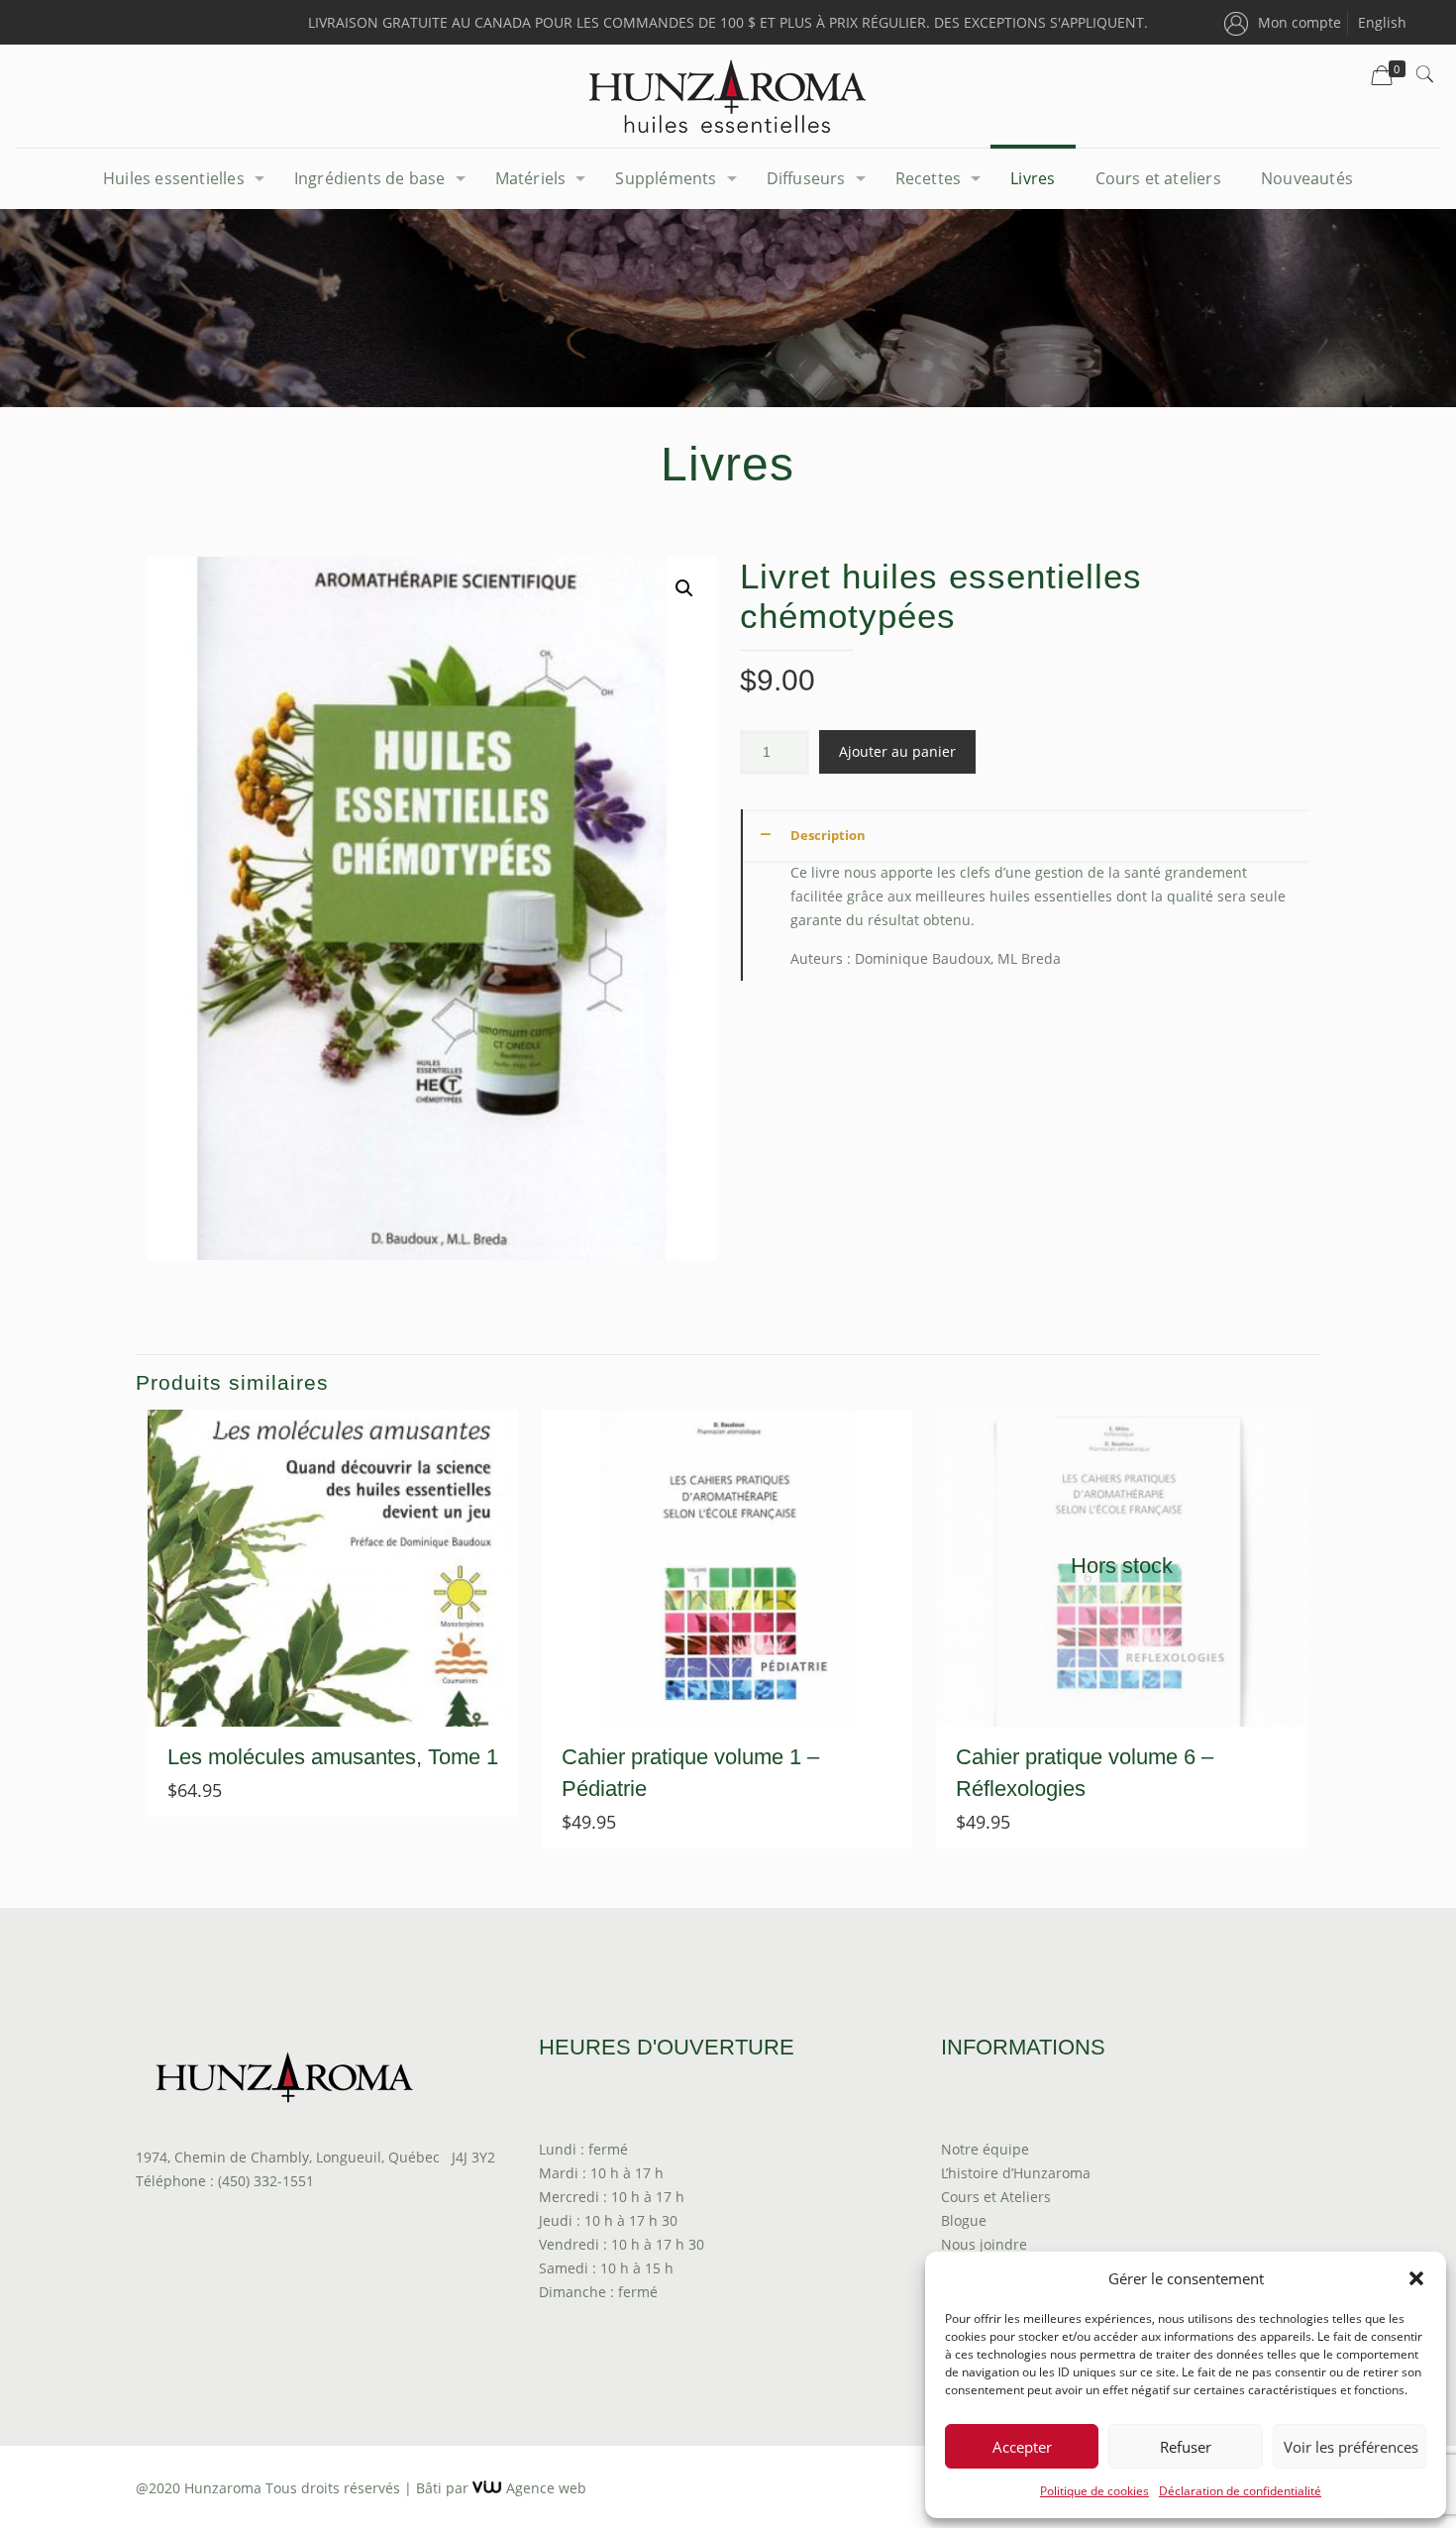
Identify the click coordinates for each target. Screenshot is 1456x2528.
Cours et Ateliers (996, 2197)
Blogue (964, 2220)
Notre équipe (985, 2149)
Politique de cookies (1094, 2491)
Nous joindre (984, 2244)
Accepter (1022, 2447)
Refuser (1186, 2447)
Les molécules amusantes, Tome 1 (333, 1757)
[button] (1416, 2278)
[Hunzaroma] (728, 96)
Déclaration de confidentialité (1240, 2491)
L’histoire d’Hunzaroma (1016, 2173)
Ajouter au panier (897, 751)
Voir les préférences (1351, 2447)
